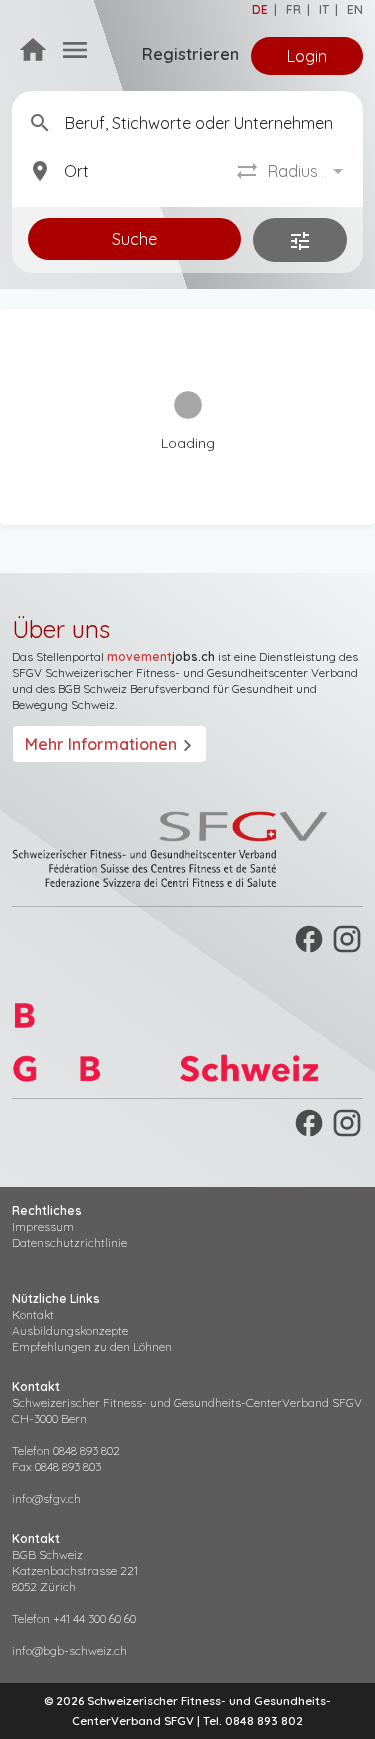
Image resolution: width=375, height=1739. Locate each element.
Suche (134, 239)
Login (307, 56)
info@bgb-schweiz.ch (69, 1650)
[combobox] (307, 171)
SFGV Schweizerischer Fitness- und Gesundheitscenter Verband (185, 672)
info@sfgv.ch (46, 1498)
